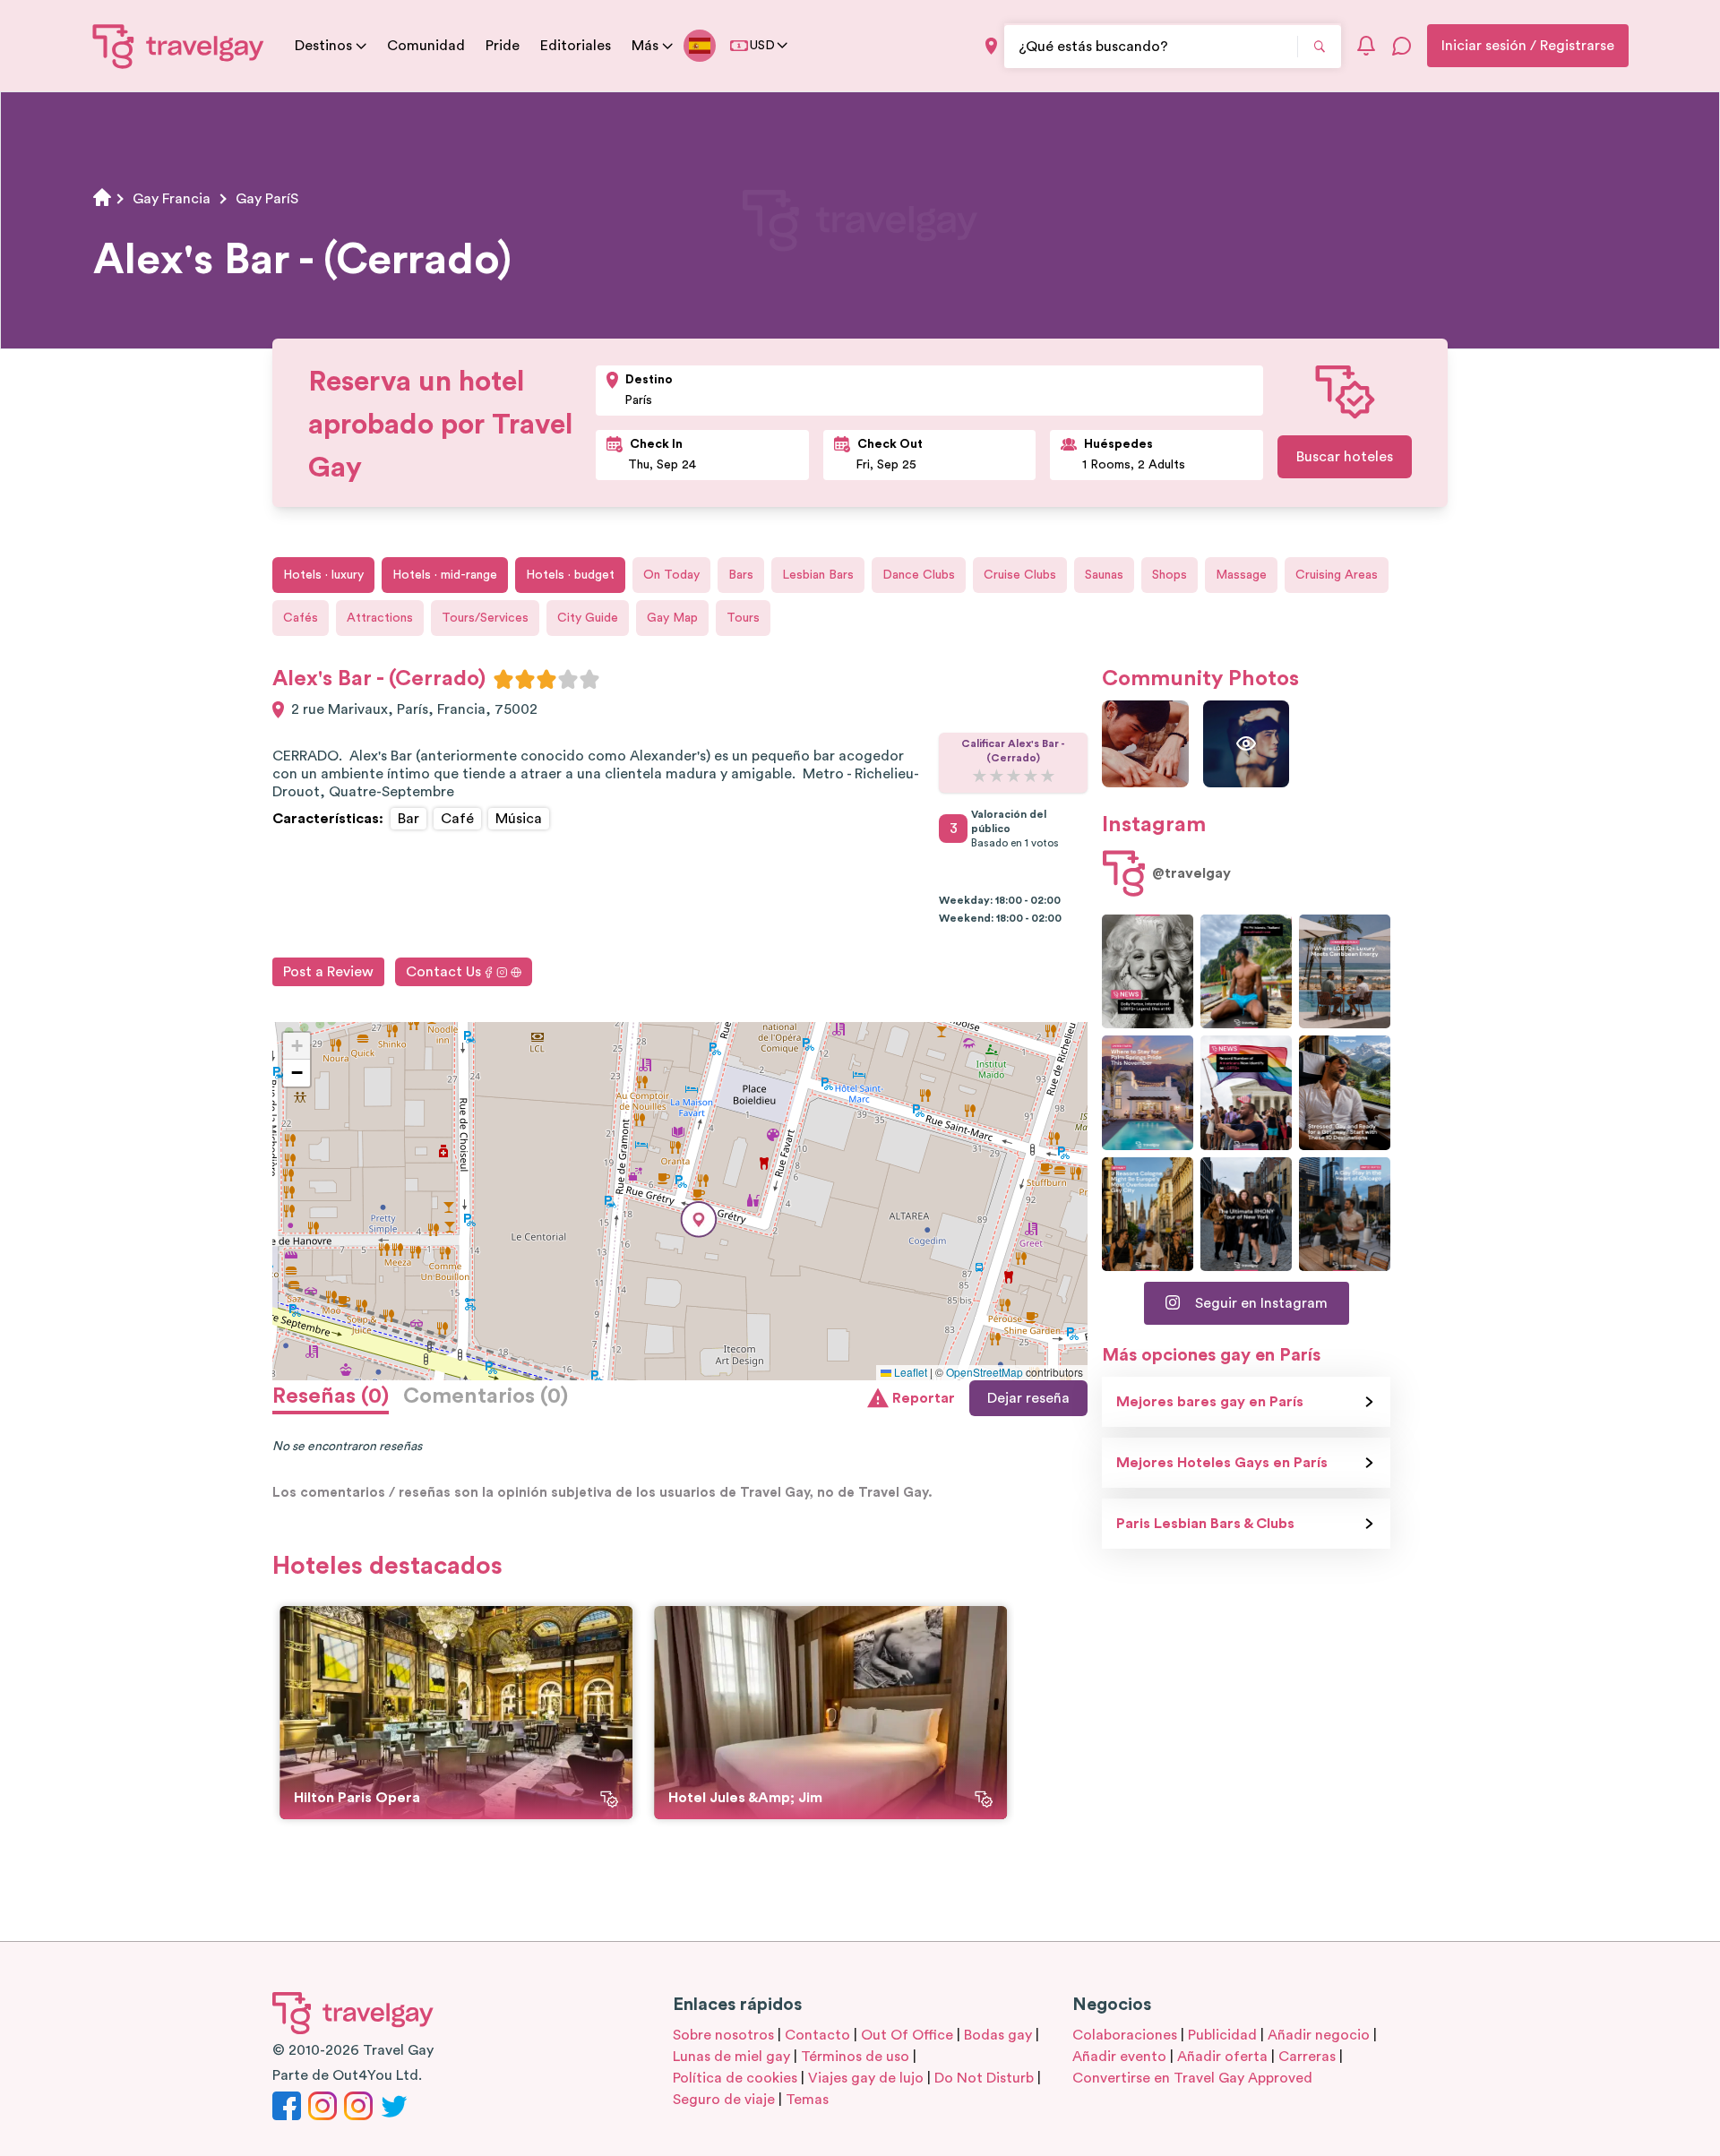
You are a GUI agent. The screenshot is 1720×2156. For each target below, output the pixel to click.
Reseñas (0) (331, 1396)
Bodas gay (998, 2035)
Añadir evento (1119, 2057)
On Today (671, 575)
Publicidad (1222, 2035)
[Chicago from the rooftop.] (1345, 1214)
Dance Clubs (919, 575)
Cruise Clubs (1020, 575)
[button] (699, 1220)
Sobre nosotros (723, 2035)
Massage (1241, 575)
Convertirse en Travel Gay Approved (1192, 2078)
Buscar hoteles (1345, 457)
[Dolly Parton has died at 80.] (1148, 971)
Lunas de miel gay (731, 2057)
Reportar (924, 1398)
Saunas (1104, 575)
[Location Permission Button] (991, 46)
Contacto (817, 2035)
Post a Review (328, 972)
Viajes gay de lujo (866, 2078)
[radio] (503, 679)
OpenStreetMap (985, 1372)
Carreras (1307, 2057)
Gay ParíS (267, 199)
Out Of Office (907, 2035)
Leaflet (909, 1372)
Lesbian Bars (818, 575)
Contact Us (443, 972)
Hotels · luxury (323, 575)
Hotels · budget (570, 575)
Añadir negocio (1319, 2035)
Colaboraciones (1125, 2035)
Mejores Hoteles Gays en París (1222, 1463)
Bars (741, 575)
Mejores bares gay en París (1210, 1402)
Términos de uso (855, 2057)
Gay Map (672, 618)
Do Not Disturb (984, 2078)
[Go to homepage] (179, 46)
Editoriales (576, 46)
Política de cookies (735, 2078)
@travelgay (1191, 873)
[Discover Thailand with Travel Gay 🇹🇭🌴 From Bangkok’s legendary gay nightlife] (1246, 971)
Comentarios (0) (486, 1396)
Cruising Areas (1337, 575)
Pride (503, 46)
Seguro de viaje (724, 2100)
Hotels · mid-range (445, 575)
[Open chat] (1402, 46)
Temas (807, 2100)
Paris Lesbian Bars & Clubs (1205, 1524)
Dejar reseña (1028, 1398)
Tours (743, 618)
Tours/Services (485, 618)
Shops (1170, 575)
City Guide (588, 618)
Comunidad (426, 46)
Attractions (380, 618)
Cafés (301, 618)
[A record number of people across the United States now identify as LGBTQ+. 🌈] (1246, 1092)
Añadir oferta (1222, 2057)
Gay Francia (172, 199)
